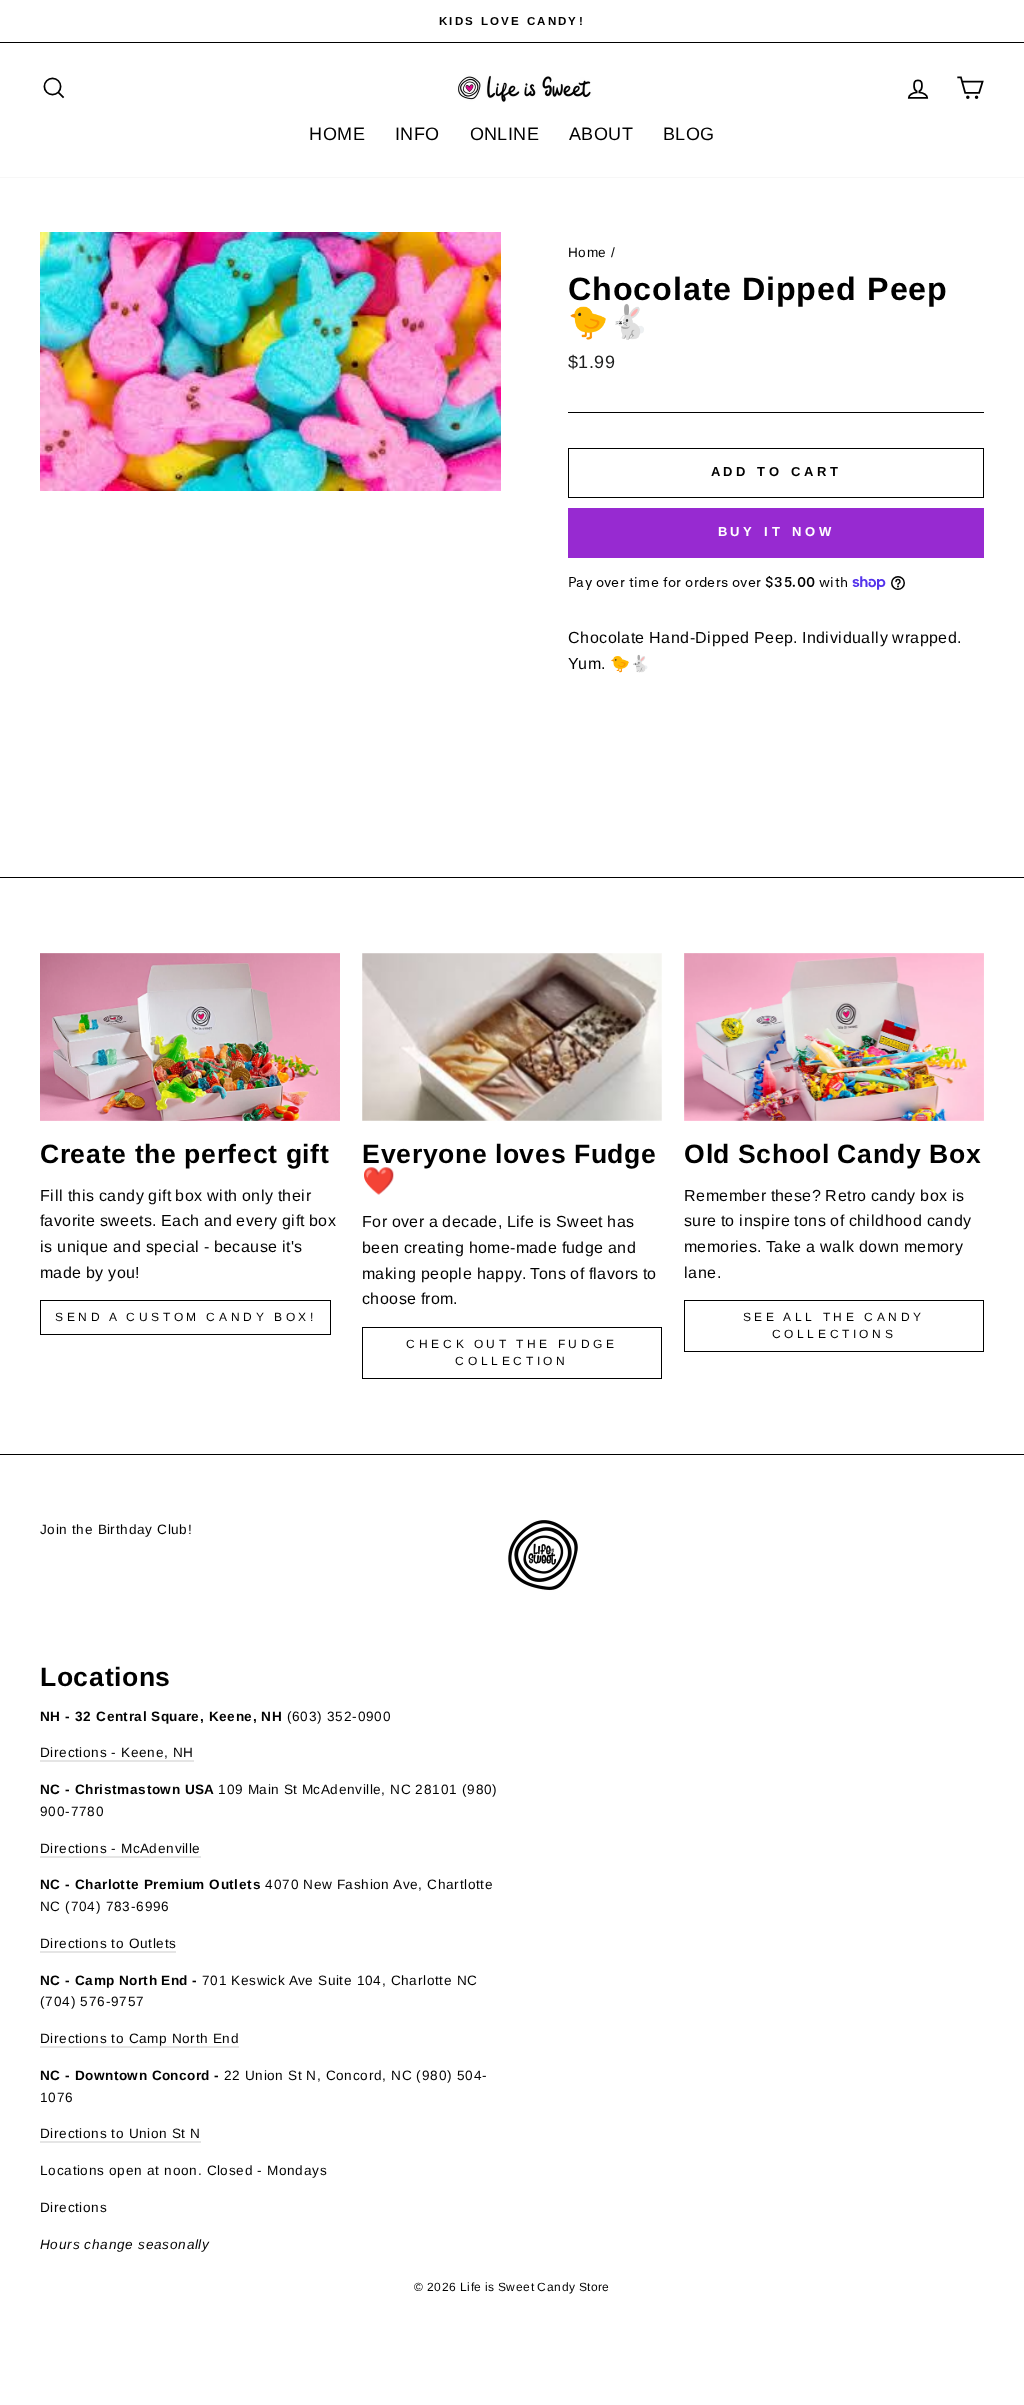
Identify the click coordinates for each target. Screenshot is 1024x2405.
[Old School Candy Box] (834, 1037)
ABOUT (601, 134)
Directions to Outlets (108, 1943)
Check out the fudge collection (511, 1352)
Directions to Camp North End (139, 2038)
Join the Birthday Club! (116, 1529)
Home (587, 252)
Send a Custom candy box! (185, 1317)
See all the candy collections (834, 1325)
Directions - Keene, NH (117, 1752)
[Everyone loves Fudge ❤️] (512, 1037)
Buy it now (776, 531)
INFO (417, 134)
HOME (337, 134)
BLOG (689, 134)
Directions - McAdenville (120, 1848)
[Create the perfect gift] (190, 1037)
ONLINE (504, 134)
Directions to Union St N (120, 2133)
